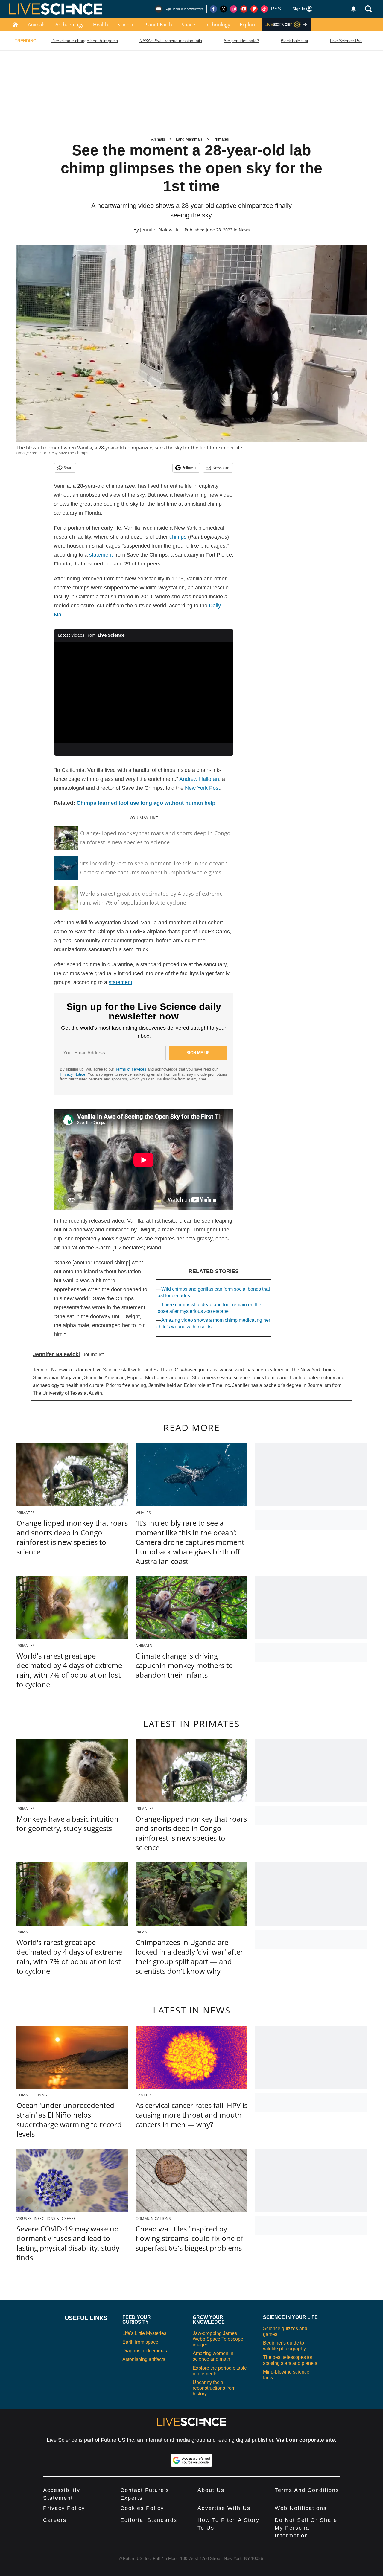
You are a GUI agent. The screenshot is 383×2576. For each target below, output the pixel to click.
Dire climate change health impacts (85, 41)
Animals (37, 25)
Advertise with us (224, 2508)
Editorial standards (149, 2520)
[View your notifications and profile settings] (353, 9)
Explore (248, 25)
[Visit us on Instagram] (234, 9)
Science (126, 25)
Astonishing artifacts (144, 2359)
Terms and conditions (307, 2490)
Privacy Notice (73, 1074)
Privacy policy (64, 2508)
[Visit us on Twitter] (224, 9)
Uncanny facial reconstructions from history (214, 2388)
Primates (221, 139)
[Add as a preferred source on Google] (191, 2460)
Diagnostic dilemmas (145, 2351)
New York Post (202, 788)
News (244, 230)
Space (188, 25)
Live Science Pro (346, 41)
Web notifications (301, 2508)
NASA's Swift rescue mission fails (171, 41)
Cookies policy (142, 2508)
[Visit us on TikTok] (264, 9)
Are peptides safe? (241, 41)
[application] (144, 692)
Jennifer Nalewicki (160, 230)
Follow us (190, 468)
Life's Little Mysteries (144, 2333)
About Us (211, 2490)
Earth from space (140, 2342)
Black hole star (295, 41)
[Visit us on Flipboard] (254, 9)
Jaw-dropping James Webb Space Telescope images (218, 2339)
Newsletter (222, 468)
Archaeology (69, 25)
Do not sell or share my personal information (306, 2528)
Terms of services (131, 1069)
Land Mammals (189, 139)
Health (101, 25)
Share (69, 468)
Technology (217, 25)
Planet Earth (158, 25)
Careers (55, 2520)
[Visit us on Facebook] (213, 9)
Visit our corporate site (306, 2440)
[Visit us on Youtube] (244, 9)
